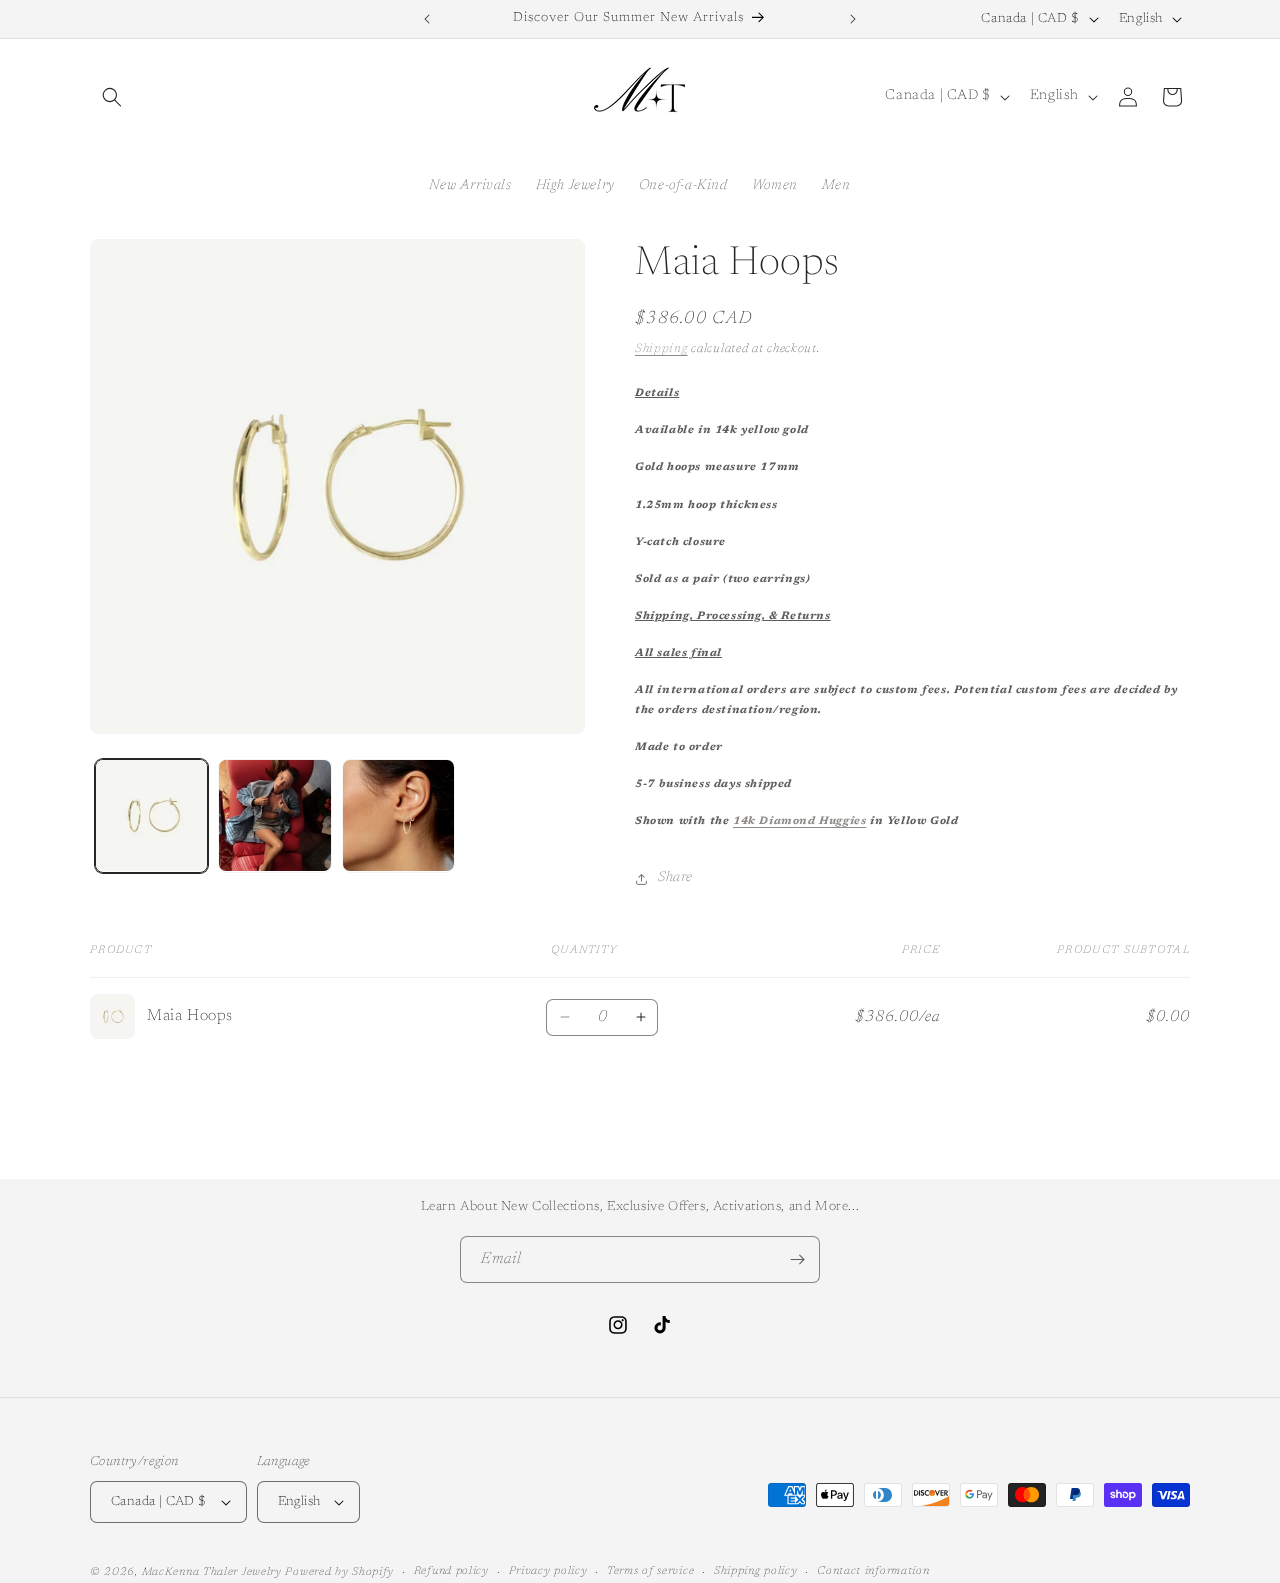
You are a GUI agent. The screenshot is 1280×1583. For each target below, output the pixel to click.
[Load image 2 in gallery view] (274, 815)
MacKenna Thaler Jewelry (212, 1572)
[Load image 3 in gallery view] (398, 815)
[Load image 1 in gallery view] (151, 815)
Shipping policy (756, 1571)
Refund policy (451, 1571)
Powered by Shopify (339, 1572)
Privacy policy (548, 1571)
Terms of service (650, 1571)
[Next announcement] (853, 19)
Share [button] (675, 878)
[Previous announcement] (427, 19)
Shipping (661, 349)
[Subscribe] (797, 1259)
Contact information (873, 1571)
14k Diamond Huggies (799, 821)
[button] (112, 97)
